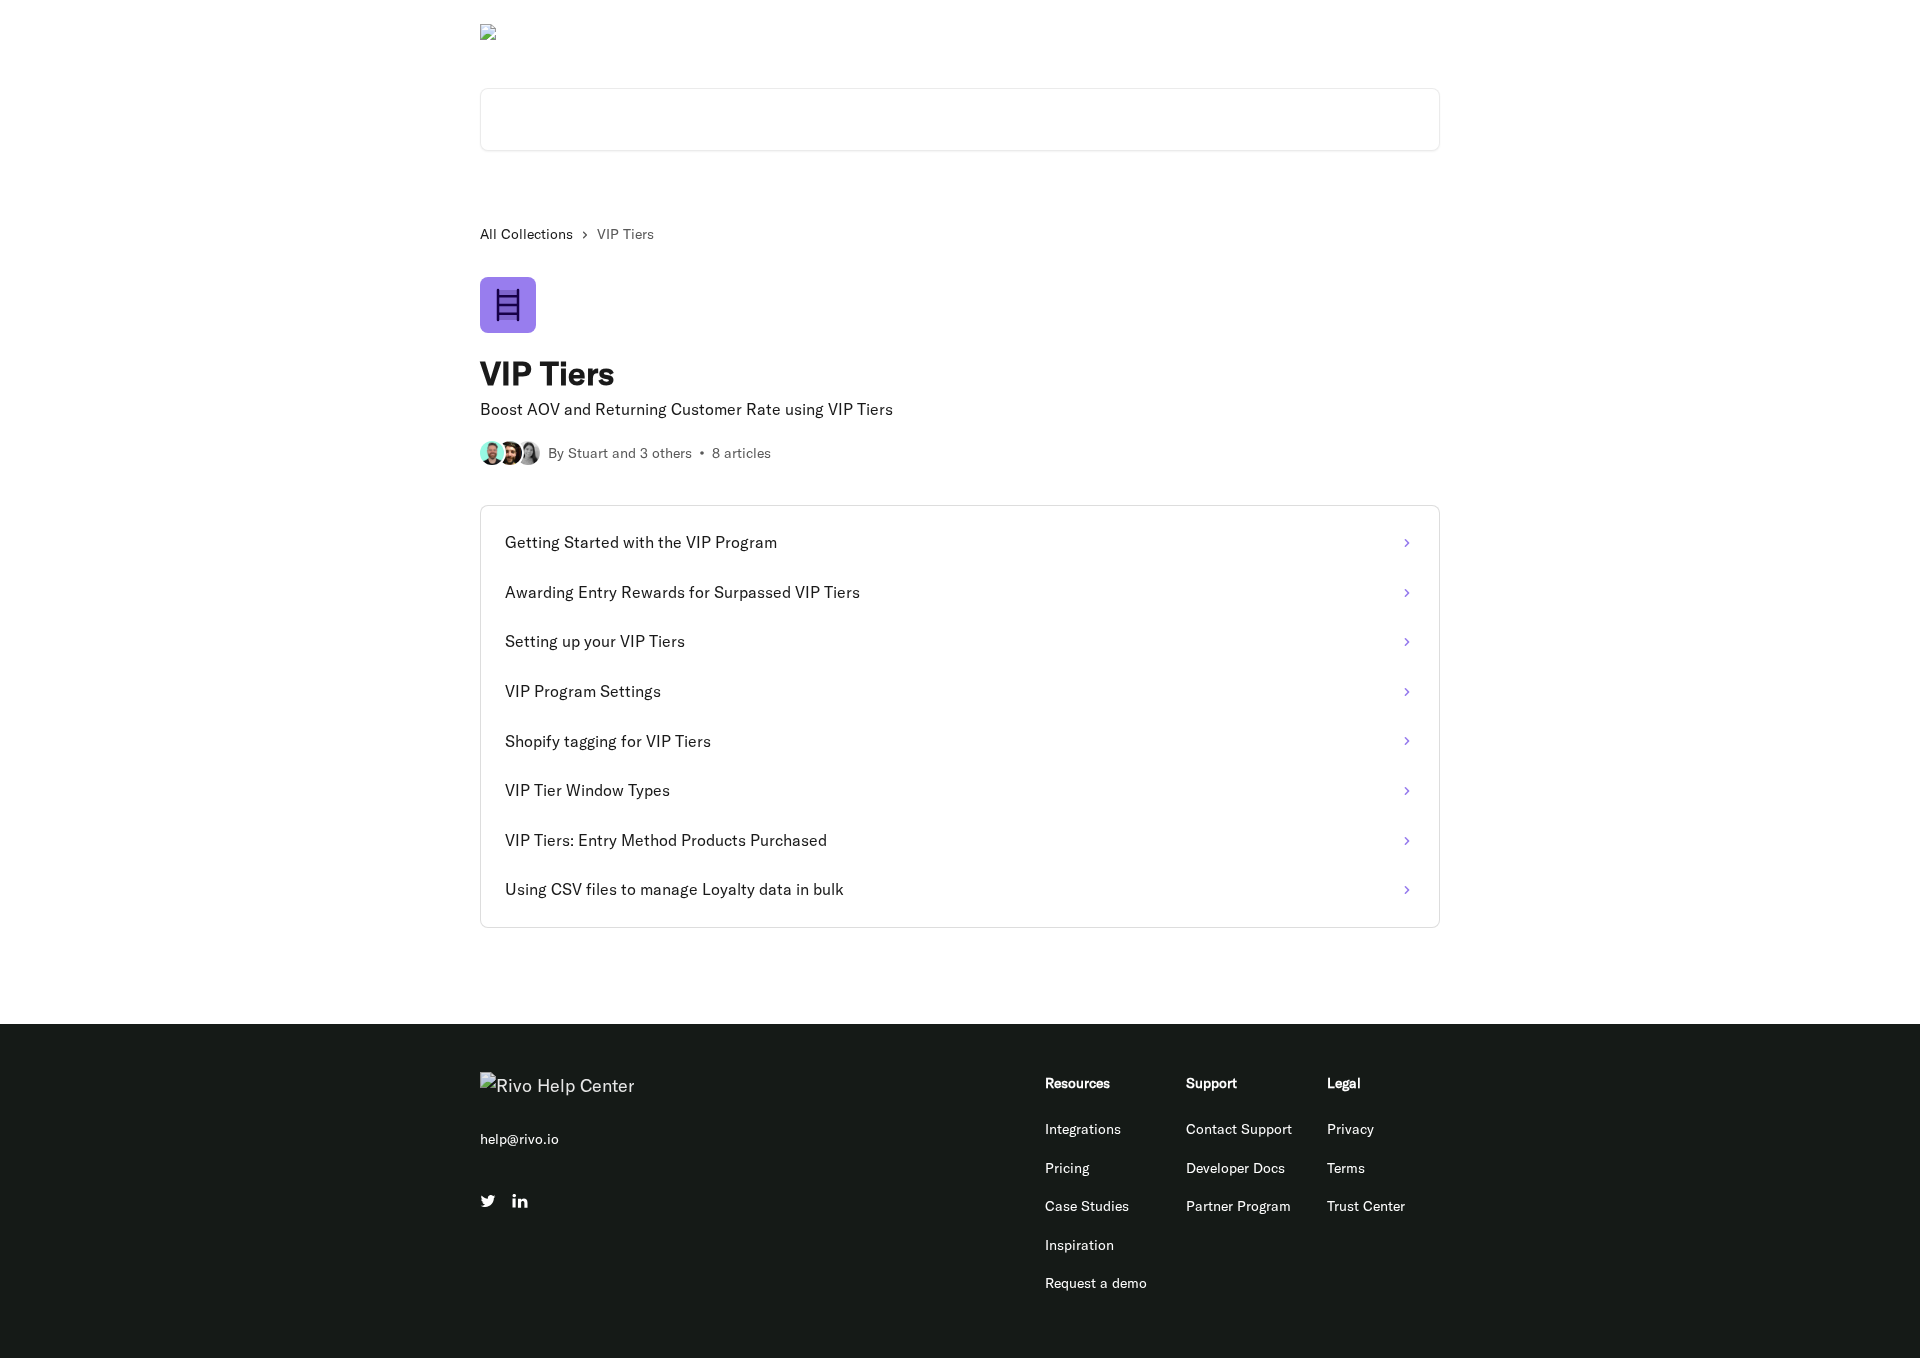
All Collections (526, 234)
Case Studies (1087, 1206)
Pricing (1067, 1168)
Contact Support (1239, 1129)
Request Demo (1382, 32)
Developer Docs (1262, 32)
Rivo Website (1147, 32)
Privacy (1350, 1129)
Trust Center (1366, 1206)
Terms (1346, 1168)
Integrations (1083, 1129)
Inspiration (1079, 1245)
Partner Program (1238, 1206)
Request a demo (1096, 1283)
